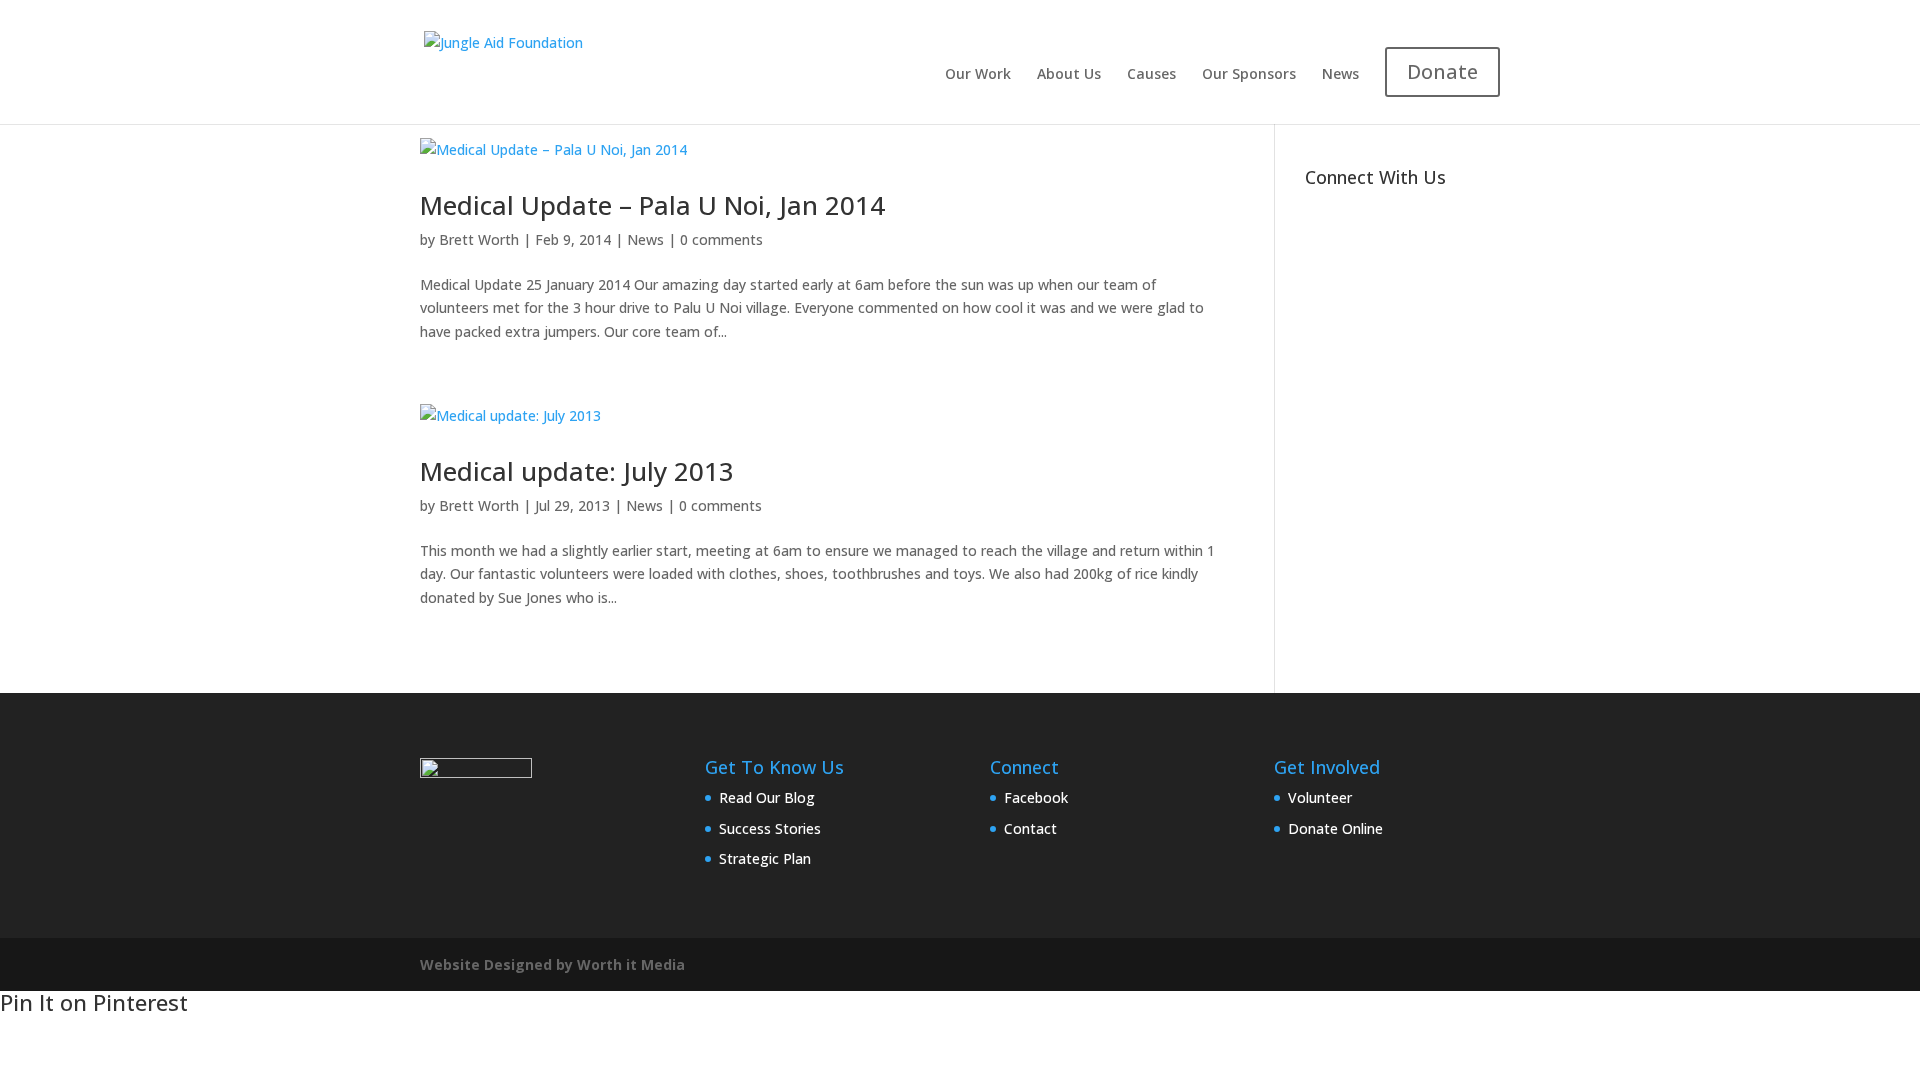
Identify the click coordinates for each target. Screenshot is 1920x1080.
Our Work (978, 75)
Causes (1151, 75)
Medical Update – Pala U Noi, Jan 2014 (652, 205)
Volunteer (1320, 797)
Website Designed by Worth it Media (552, 964)
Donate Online (1335, 828)
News (1340, 75)
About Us (1069, 75)
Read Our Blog (767, 797)
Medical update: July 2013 (577, 471)
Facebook (1036, 797)
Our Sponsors (1249, 75)
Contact (1030, 828)
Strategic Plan (765, 858)
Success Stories (770, 828)
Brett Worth (479, 239)
